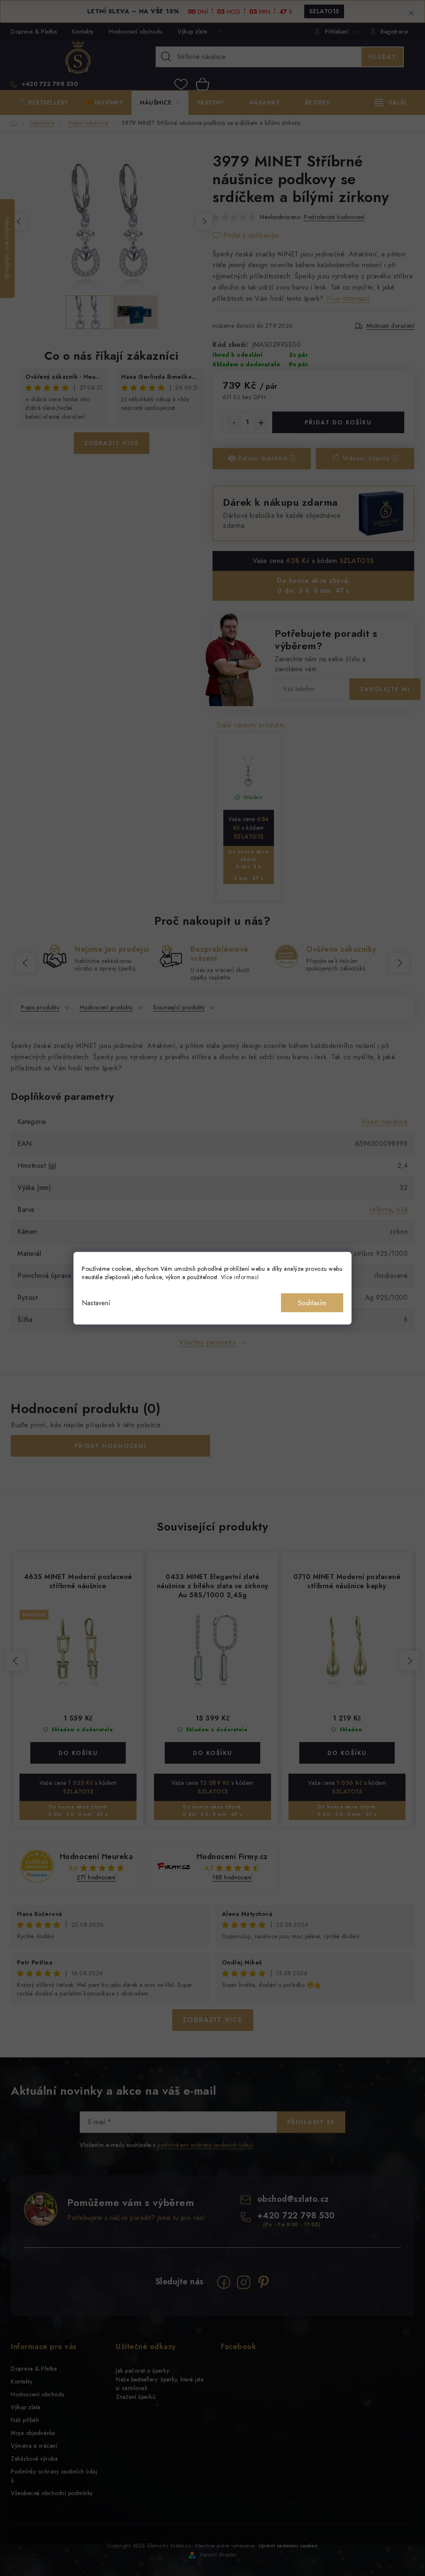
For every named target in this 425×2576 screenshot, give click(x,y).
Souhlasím (312, 1303)
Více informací (240, 1277)
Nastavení (96, 1303)
